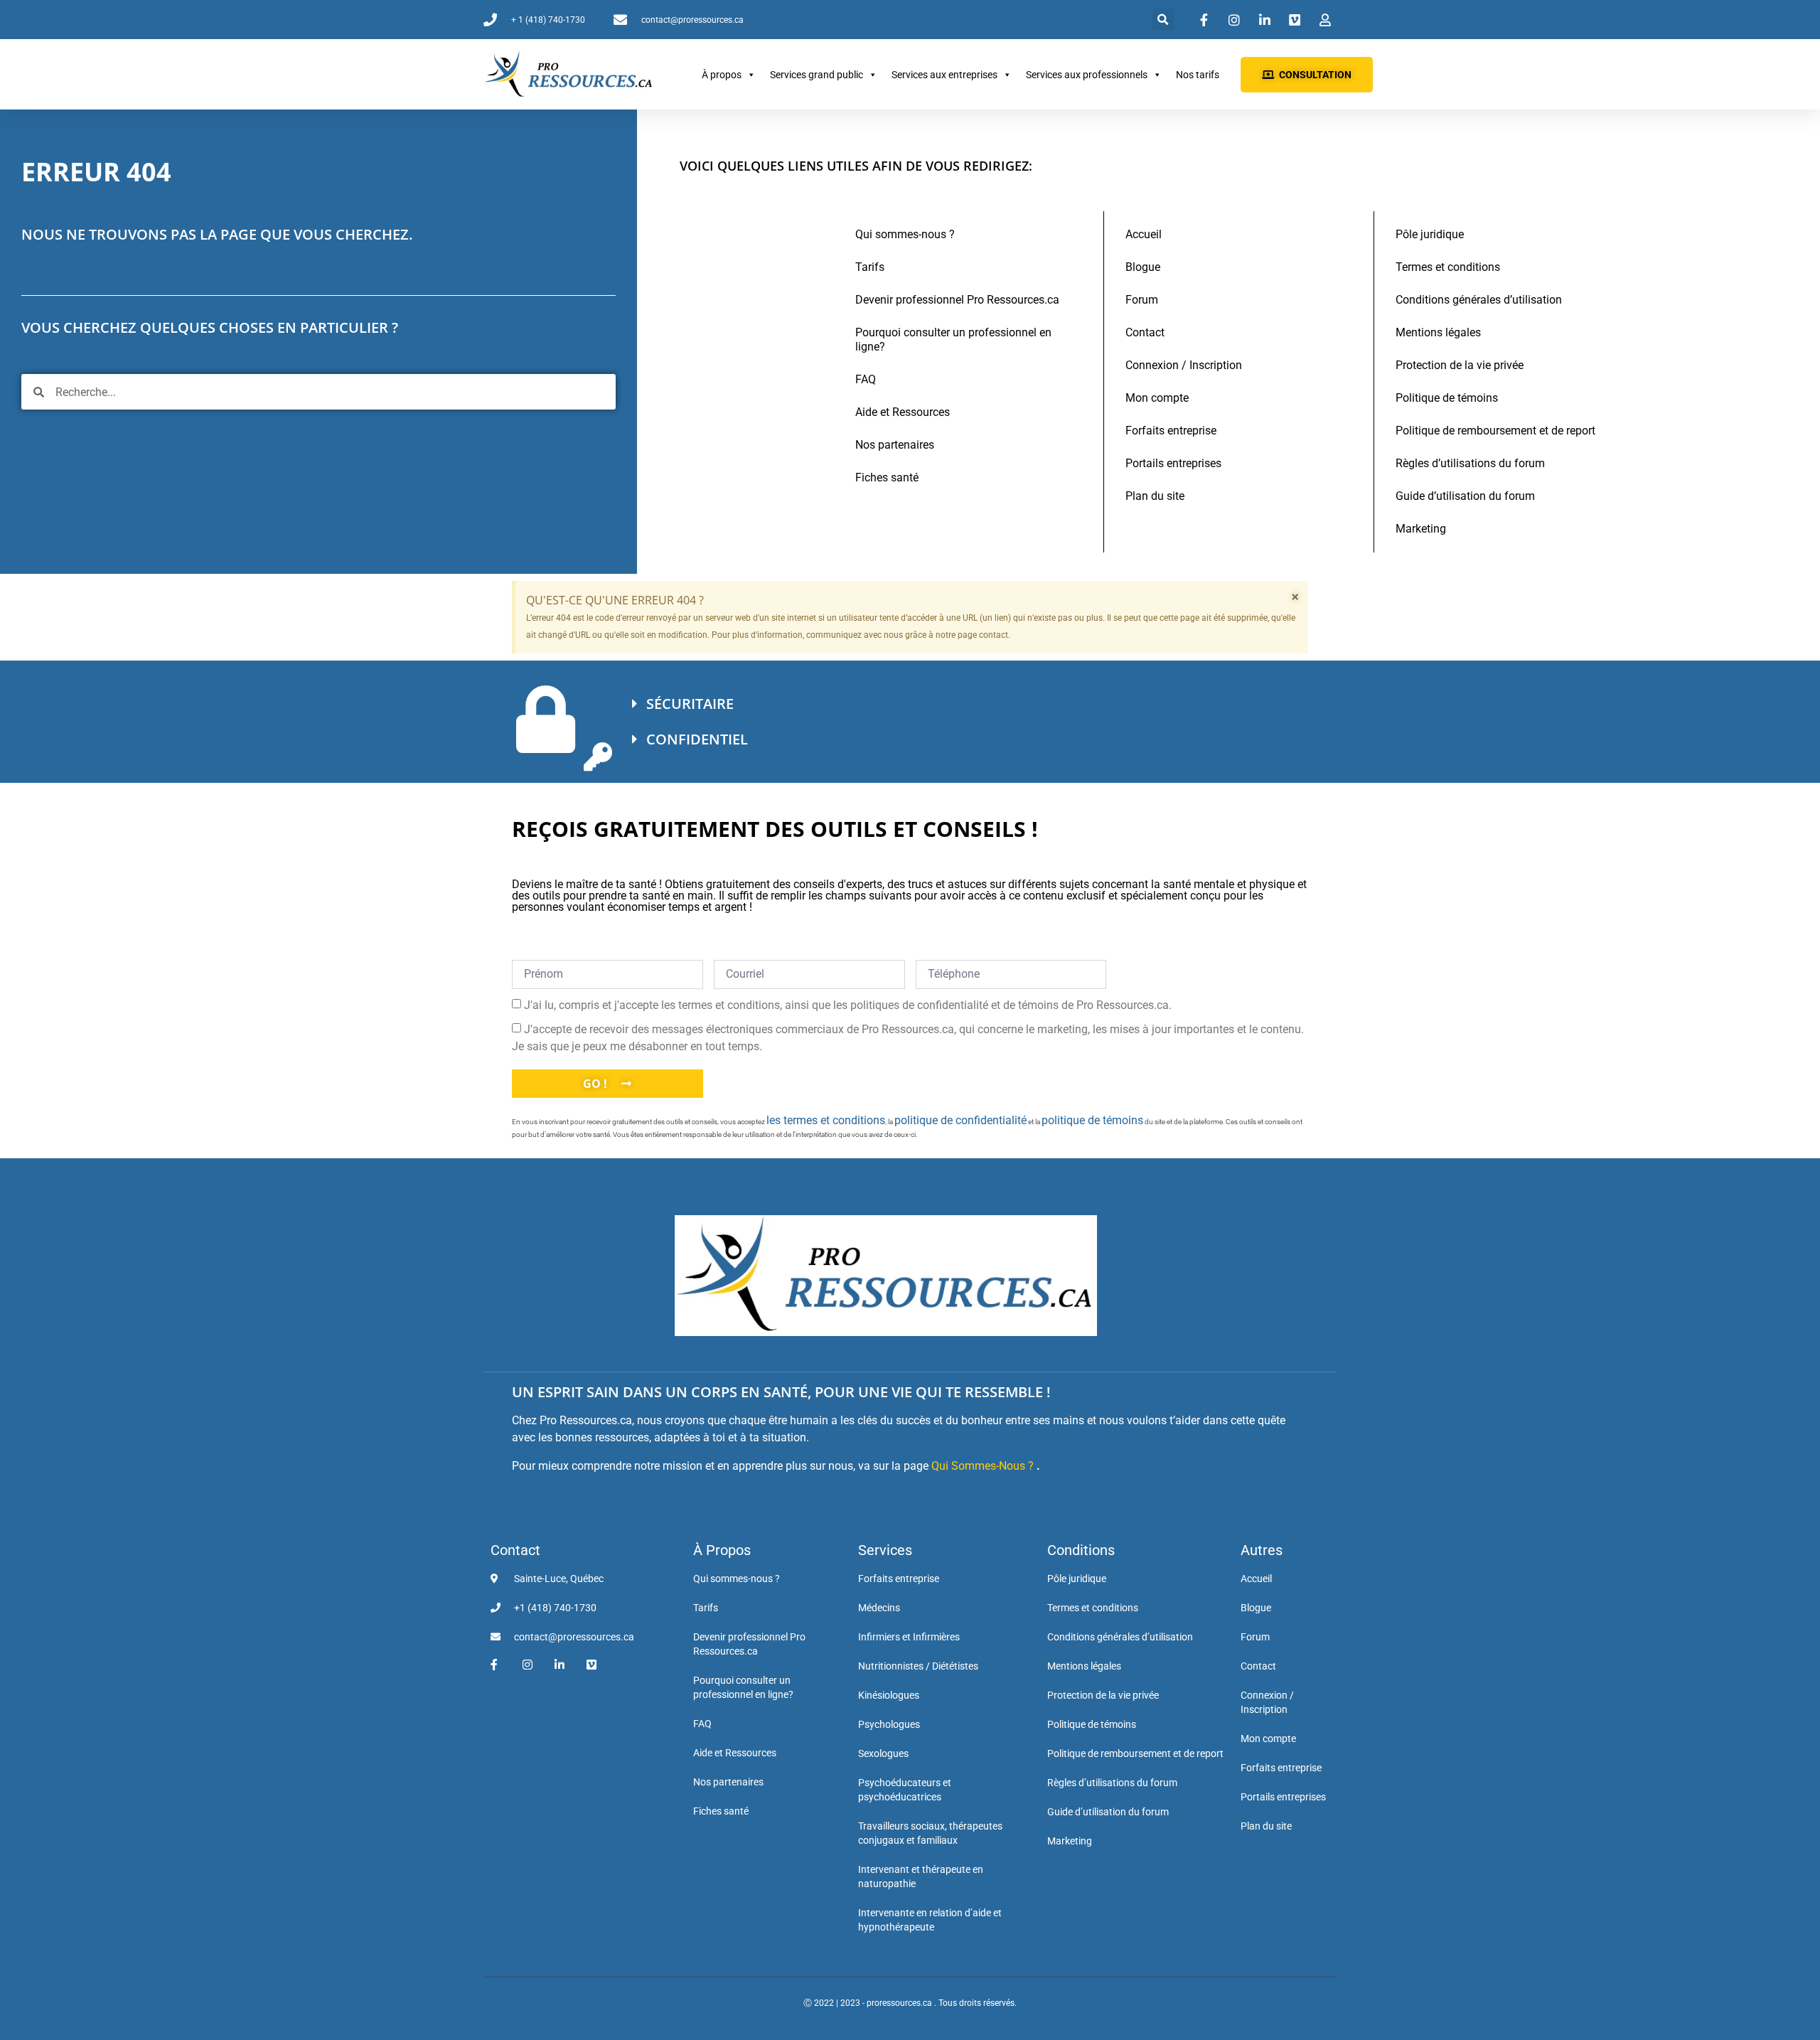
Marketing (1421, 529)
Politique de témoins (1447, 398)
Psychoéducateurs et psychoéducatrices (905, 1790)
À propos (722, 75)
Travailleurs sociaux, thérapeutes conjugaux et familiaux (930, 1833)
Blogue (1143, 267)
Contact (1145, 332)
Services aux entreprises (944, 75)
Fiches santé (887, 477)
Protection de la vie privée (1460, 365)
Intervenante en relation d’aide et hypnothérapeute (930, 1920)
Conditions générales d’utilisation (1479, 300)
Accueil (1144, 234)
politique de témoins (1092, 1120)
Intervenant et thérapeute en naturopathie (921, 1876)
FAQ (866, 379)
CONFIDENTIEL (697, 739)
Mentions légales (1438, 332)
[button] (1163, 20)
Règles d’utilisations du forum (1470, 463)
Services (885, 1550)
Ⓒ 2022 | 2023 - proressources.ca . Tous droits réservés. (910, 2003)
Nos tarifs (1198, 75)
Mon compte (1157, 398)
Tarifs (870, 267)
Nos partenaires (895, 445)
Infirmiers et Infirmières (909, 1637)
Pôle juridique (1430, 234)
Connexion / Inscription (1184, 365)
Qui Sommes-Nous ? (983, 1466)
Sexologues (883, 1753)
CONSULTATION (1315, 75)
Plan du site (1155, 496)
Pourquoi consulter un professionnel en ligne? (953, 340)
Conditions (1081, 1550)
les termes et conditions (826, 1120)
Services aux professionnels (1087, 75)
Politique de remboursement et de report (1495, 431)
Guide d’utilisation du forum (1465, 496)
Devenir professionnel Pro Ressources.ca (957, 300)
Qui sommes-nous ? (905, 234)
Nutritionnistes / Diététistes (918, 1666)
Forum (1142, 300)
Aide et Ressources (903, 412)
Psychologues (889, 1724)
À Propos (722, 1550)
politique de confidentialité (960, 1120)
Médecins (879, 1608)
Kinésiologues (889, 1695)
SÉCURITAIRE (690, 704)
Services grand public (817, 75)
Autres (1262, 1550)
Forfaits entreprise (1171, 431)
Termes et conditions (1448, 267)
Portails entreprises (1173, 463)
